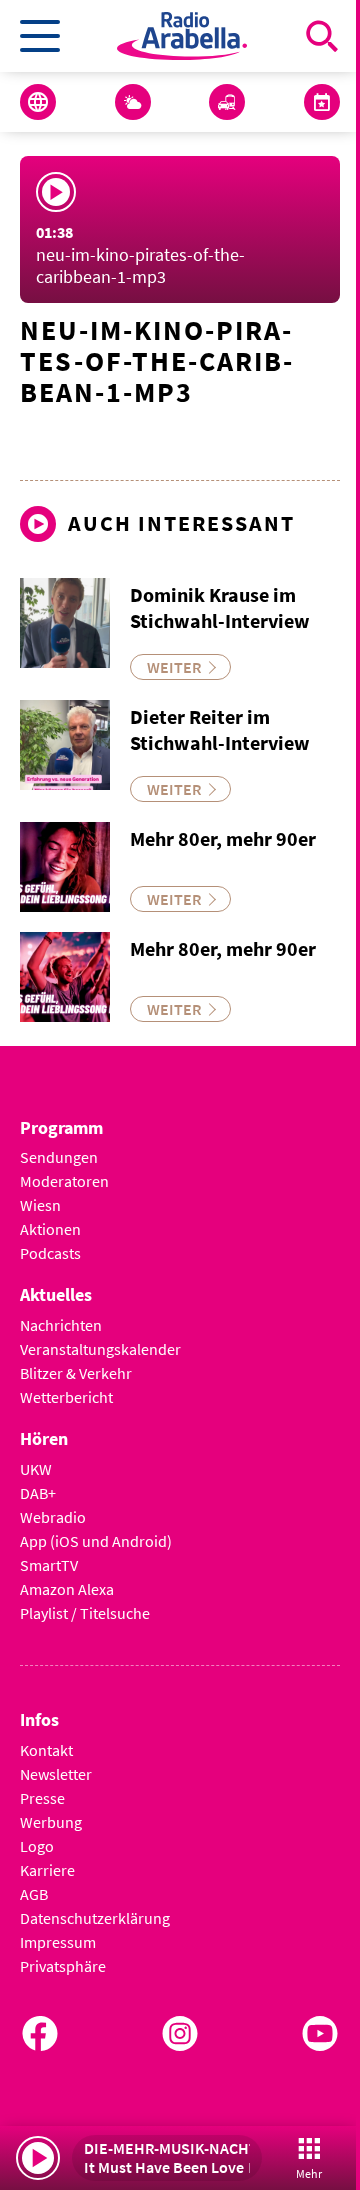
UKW (36, 1469)
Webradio (53, 1517)
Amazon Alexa (67, 1589)
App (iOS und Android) (96, 1541)
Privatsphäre (63, 1966)
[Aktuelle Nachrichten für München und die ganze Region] (38, 102)
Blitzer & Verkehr (76, 1373)
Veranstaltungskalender (100, 1349)
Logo (37, 1846)
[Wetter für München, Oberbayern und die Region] (133, 102)
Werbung (51, 1822)
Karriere (47, 1870)
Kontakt (46, 1750)
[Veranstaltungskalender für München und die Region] (322, 102)
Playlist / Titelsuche (85, 1613)
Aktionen (50, 1229)
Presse (42, 1798)
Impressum (58, 1942)
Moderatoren (64, 1181)
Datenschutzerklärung (95, 1918)
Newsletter (56, 1774)
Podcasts (50, 1253)
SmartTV (49, 1565)
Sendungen (59, 1157)
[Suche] (322, 36)
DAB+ (38, 1493)
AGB (34, 1894)
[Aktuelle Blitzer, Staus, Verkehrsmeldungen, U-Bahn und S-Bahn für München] (227, 102)
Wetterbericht (66, 1397)
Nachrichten (61, 1325)
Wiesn (40, 1205)
